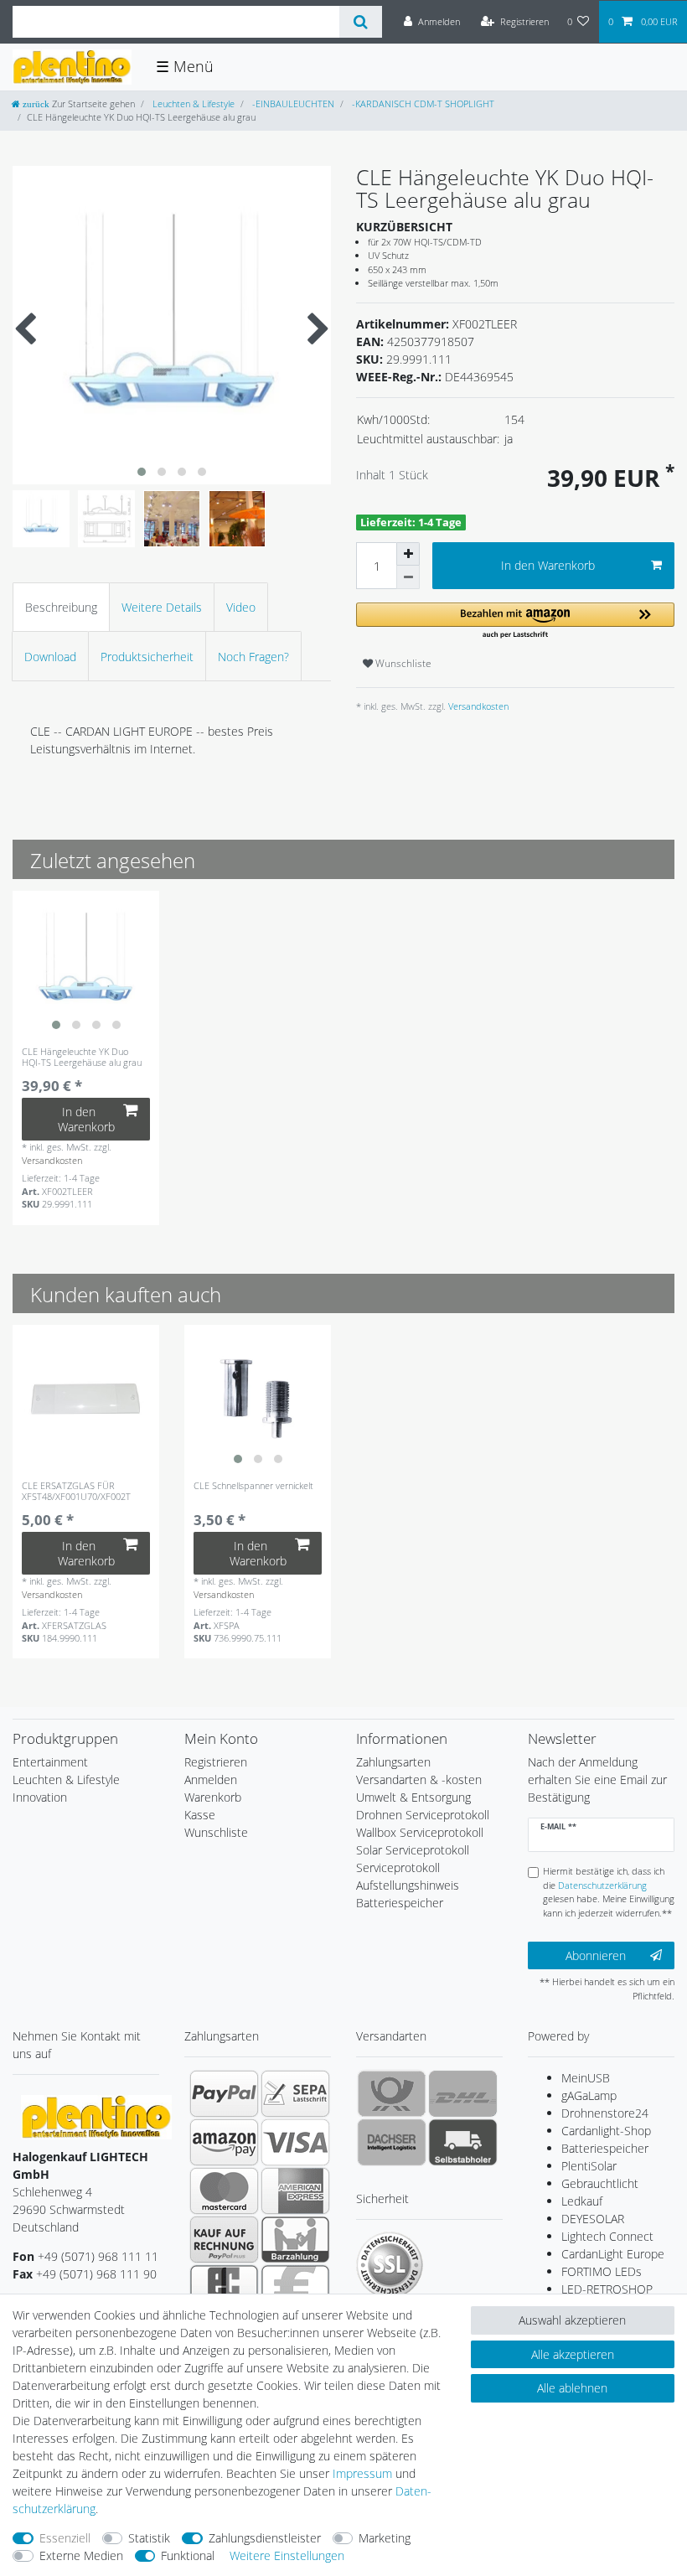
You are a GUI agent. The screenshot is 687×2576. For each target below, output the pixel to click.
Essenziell (65, 2538)
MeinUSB (586, 2078)
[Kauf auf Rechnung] (224, 2239)
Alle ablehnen (572, 2388)
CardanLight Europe (613, 2254)
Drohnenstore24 (605, 2113)
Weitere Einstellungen (287, 2555)
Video (241, 607)
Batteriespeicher (605, 2148)
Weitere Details (162, 607)
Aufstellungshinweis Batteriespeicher (408, 1894)
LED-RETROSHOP (607, 2289)
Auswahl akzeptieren (572, 2320)
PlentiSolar (589, 2166)
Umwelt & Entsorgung (413, 1797)
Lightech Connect (607, 2236)
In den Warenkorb (548, 565)
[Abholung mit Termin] (463, 2142)
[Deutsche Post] (392, 2093)
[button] (515, 621)
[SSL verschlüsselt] (390, 2265)
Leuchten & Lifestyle (192, 103)
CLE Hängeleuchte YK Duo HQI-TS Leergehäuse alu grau (82, 1057)
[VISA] (295, 2142)
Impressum (362, 2473)
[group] (86, 964)
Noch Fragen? (253, 657)
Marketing (385, 2538)
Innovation (40, 1797)
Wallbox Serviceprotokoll (420, 1832)
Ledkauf (582, 2201)
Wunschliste (402, 663)
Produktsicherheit (147, 657)
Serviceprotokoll (398, 1867)
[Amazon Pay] (224, 2142)
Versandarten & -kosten (419, 1779)
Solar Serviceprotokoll (413, 1850)
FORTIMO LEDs (602, 2271)
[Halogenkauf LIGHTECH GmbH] (96, 2116)
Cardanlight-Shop (606, 2131)
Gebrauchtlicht (600, 2183)
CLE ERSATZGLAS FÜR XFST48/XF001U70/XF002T (76, 1491)
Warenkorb (213, 1797)
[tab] (61, 607)
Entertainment (50, 1762)
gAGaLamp (589, 2095)
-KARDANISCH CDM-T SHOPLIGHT (422, 103)
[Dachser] (392, 2142)
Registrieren (216, 1762)
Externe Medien (81, 2555)
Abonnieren (596, 1955)
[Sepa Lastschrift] (295, 2093)
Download (50, 657)
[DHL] (463, 2093)
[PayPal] (224, 2093)
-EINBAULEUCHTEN (292, 103)
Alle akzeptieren (573, 2354)
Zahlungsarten (393, 1762)
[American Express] (295, 2191)
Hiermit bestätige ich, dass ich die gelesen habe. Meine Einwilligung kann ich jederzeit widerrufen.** (609, 1892)
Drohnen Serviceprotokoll (423, 1815)
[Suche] (361, 22)
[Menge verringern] (408, 577)
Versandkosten (477, 706)
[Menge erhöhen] (408, 554)
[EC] (224, 2288)
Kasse (200, 1815)
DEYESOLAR (593, 2219)
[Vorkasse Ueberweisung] (295, 2288)
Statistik (149, 2538)
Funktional (188, 2555)
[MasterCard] (224, 2191)
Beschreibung (61, 607)
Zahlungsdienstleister (265, 2538)
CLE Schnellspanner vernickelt (253, 1486)
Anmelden (211, 1779)
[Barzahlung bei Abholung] (295, 2239)
